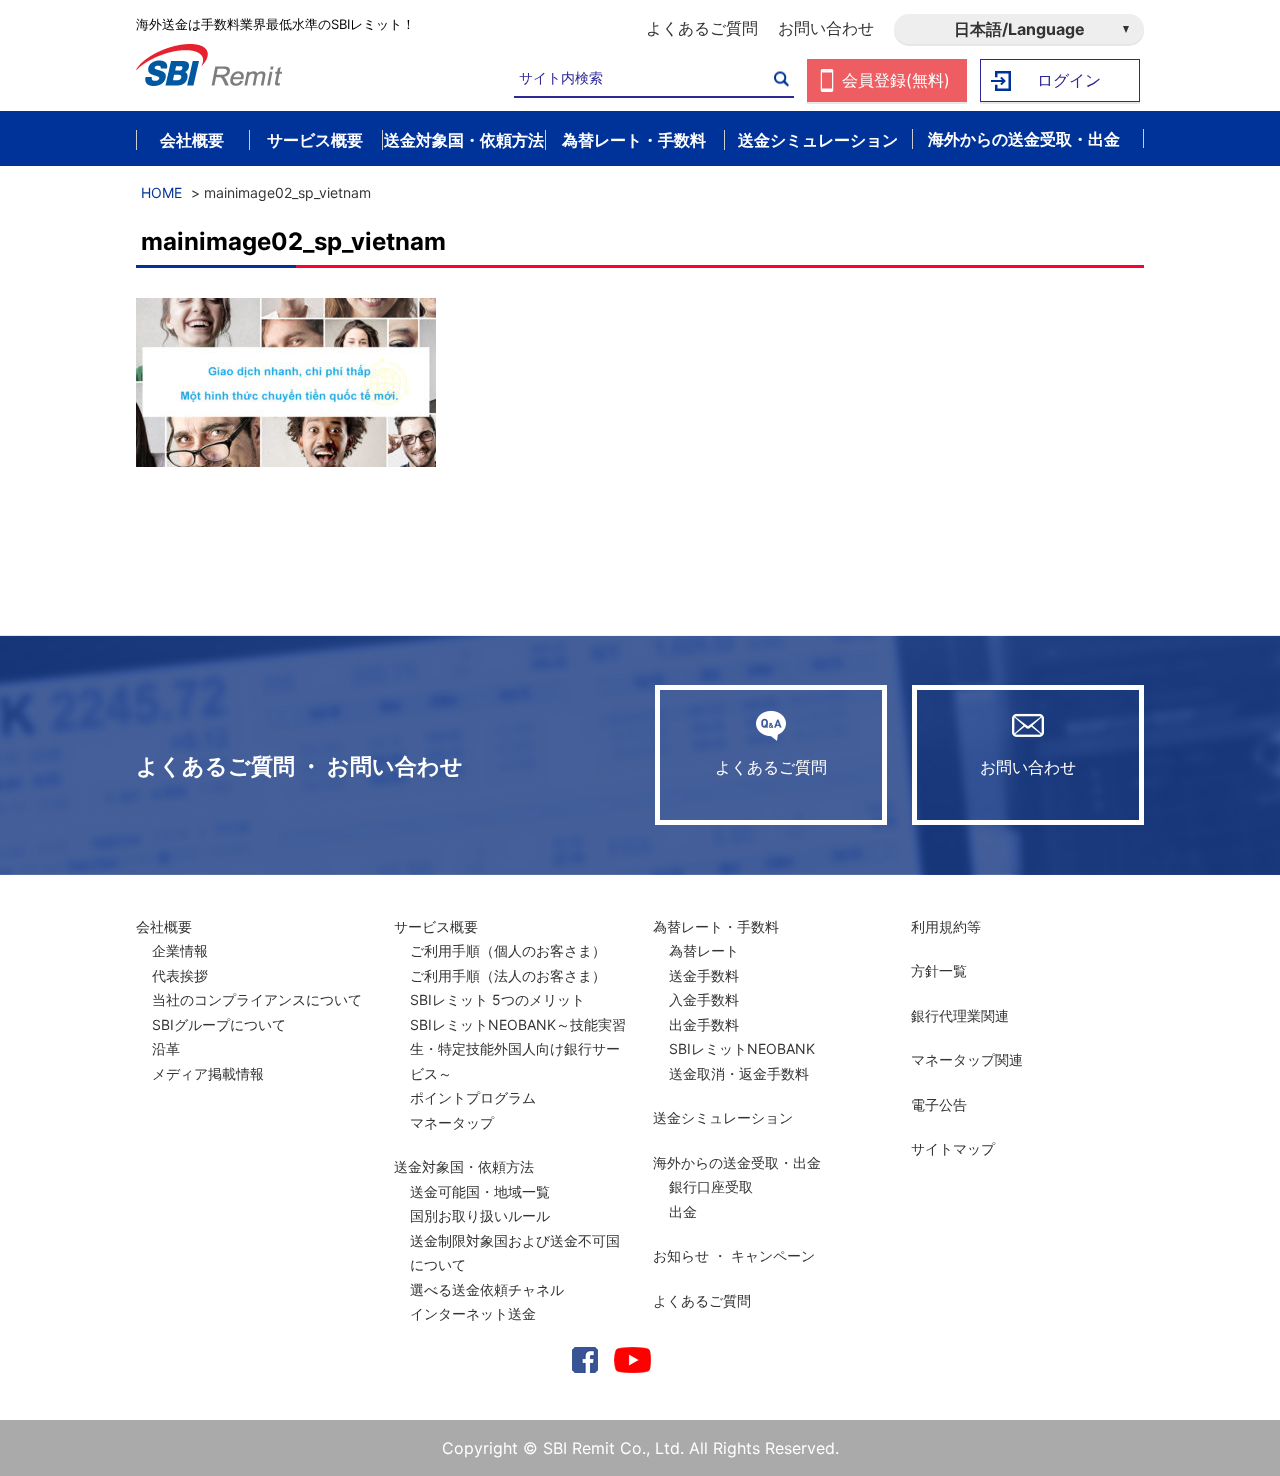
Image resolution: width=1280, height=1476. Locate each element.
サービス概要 (436, 926)
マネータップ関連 (967, 1059)
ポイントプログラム (473, 1097)
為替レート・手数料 (716, 926)
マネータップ (452, 1122)
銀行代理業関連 (960, 1015)
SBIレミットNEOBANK (742, 1048)
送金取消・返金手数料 (739, 1073)
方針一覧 (939, 970)
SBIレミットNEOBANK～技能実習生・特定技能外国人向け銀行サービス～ (518, 1049)
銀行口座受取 (711, 1186)
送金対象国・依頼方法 (464, 1166)
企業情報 (180, 950)
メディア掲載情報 (208, 1073)
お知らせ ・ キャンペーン (734, 1255)
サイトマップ (953, 1148)
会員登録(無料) (896, 80)
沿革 (166, 1048)
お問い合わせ (826, 28)
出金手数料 (704, 1024)
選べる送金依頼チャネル (487, 1289)
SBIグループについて (219, 1024)
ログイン (1069, 80)
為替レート (704, 950)
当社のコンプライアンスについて (257, 999)
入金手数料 (704, 999)
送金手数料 (704, 975)
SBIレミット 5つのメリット (497, 999)
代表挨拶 (180, 975)
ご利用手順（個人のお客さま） (508, 950)
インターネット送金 (473, 1313)
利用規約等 (946, 926)
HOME (161, 192)
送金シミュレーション (723, 1117)
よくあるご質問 (702, 28)
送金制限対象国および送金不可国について (515, 1253)
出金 (683, 1211)
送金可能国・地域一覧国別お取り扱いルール (480, 1204)
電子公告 (939, 1104)
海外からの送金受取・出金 (737, 1162)
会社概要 (164, 926)
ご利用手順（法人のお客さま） (508, 975)
